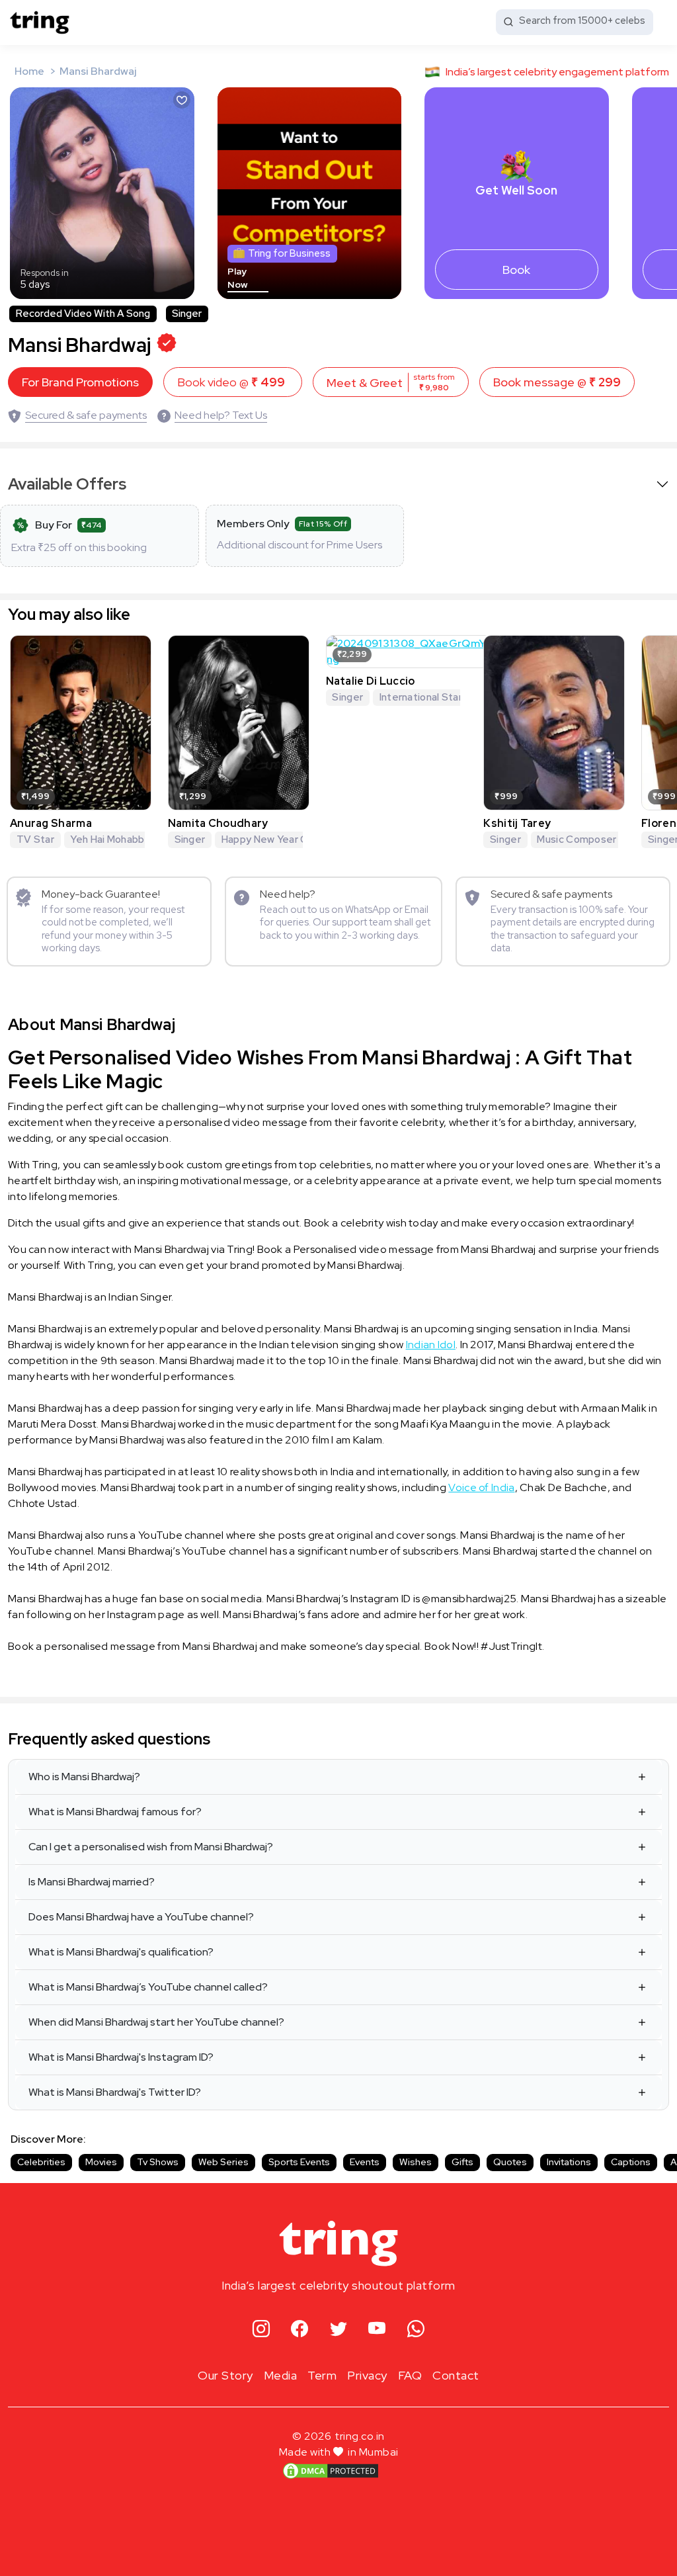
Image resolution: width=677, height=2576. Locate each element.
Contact (456, 2375)
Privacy (367, 2375)
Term (322, 2375)
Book (516, 270)
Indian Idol (431, 1345)
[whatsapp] (416, 2330)
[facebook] (300, 2330)
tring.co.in (360, 2436)
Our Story (225, 2375)
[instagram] (261, 2330)
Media (281, 2375)
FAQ (410, 2375)
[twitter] (339, 2330)
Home (29, 71)
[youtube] (377, 2330)
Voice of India (481, 1487)
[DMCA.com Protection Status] (331, 2470)
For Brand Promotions (80, 382)
